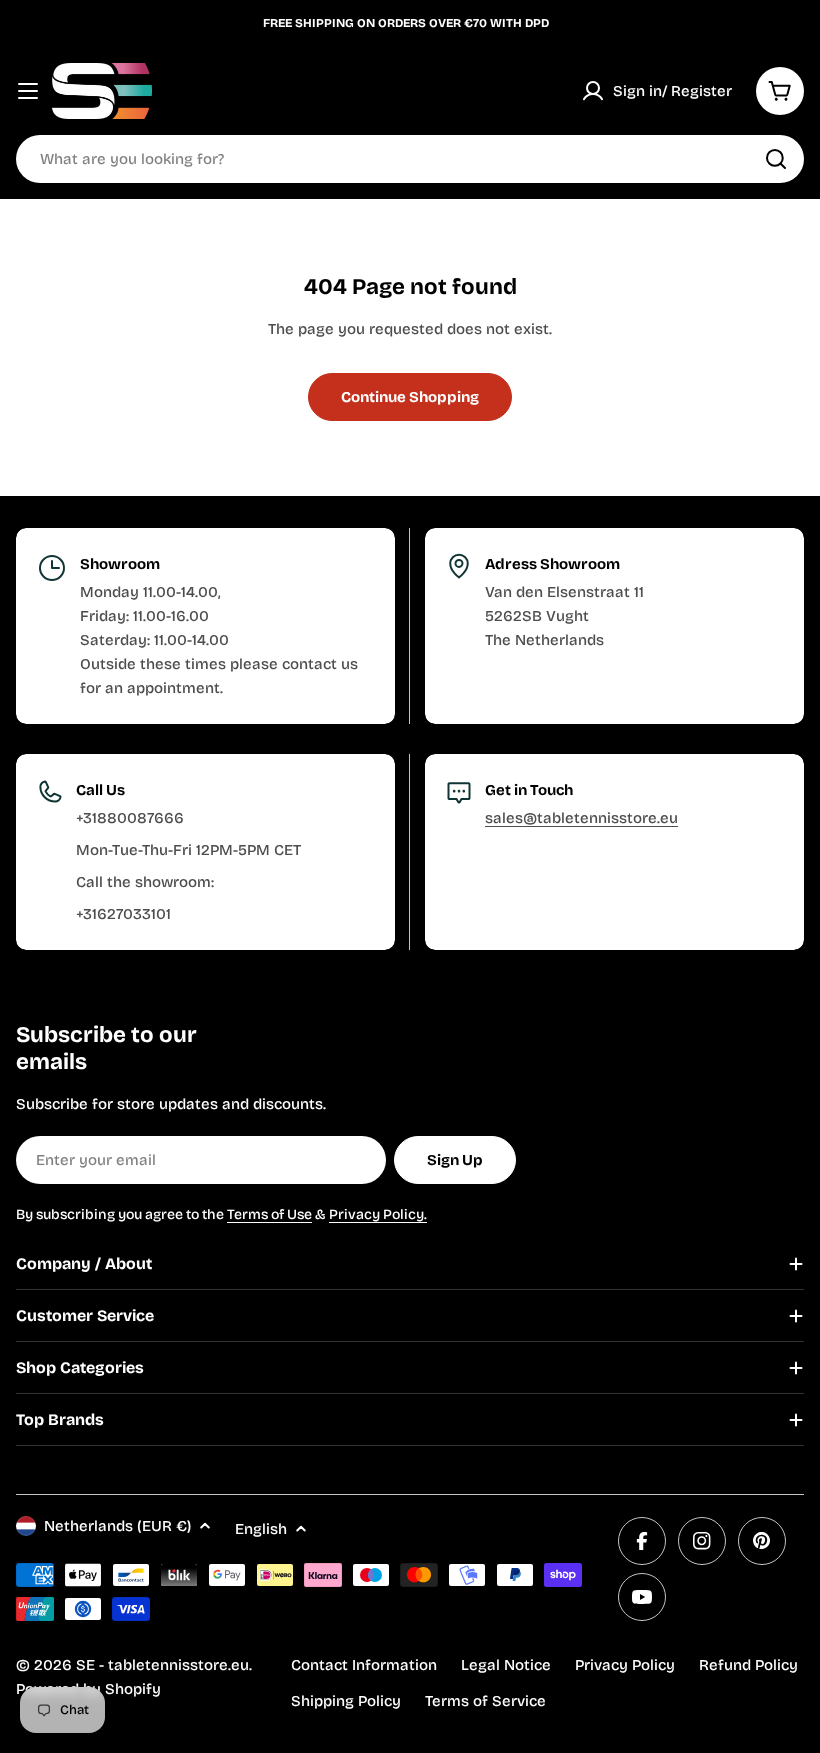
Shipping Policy (346, 1701)
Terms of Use (269, 1214)
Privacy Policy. (378, 1214)
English (261, 1529)
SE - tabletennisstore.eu (162, 1665)
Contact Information (364, 1665)
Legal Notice (506, 1665)
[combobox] (410, 159)
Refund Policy (748, 1665)
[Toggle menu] (28, 91)
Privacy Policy (625, 1665)
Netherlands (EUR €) (117, 1526)
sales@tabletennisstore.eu (581, 818)
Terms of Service (485, 1701)
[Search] (776, 159)
